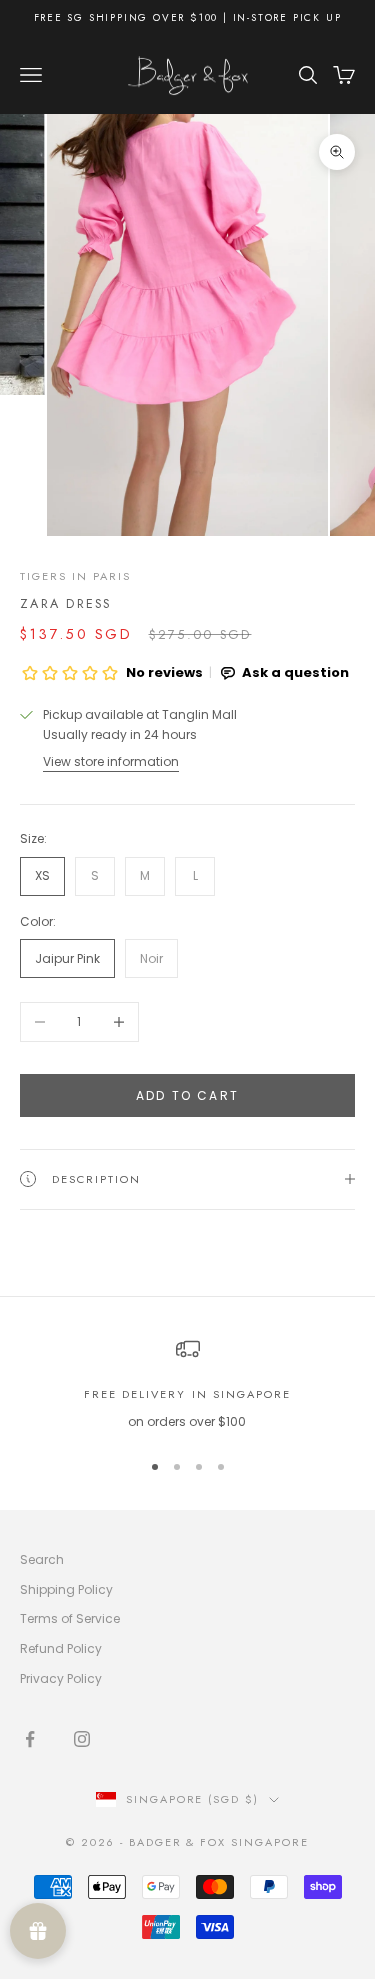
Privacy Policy (61, 1678)
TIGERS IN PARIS (75, 576)
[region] (187, 1384)
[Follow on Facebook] (30, 1739)
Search (42, 1559)
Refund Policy (61, 1648)
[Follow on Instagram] (82, 1739)
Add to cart (187, 1095)
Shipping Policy (66, 1589)
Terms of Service (70, 1618)
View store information (111, 761)
